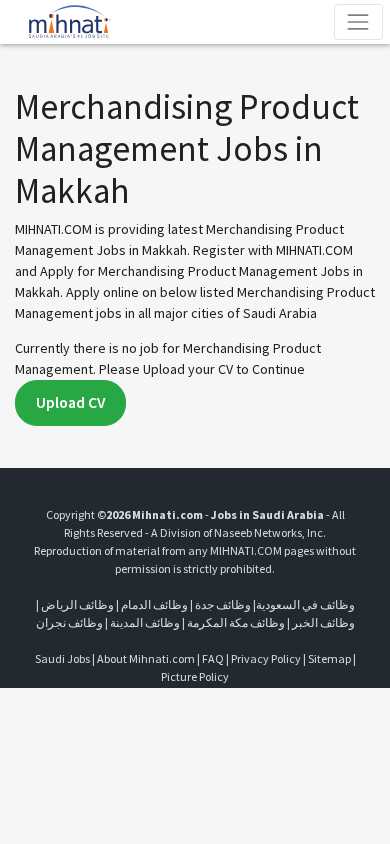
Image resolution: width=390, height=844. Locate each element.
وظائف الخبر (323, 622)
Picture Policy (195, 676)
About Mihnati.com (147, 658)
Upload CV (70, 402)
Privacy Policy (266, 658)
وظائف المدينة (145, 622)
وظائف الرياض (77, 604)
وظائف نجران (69, 622)
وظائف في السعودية (305, 604)
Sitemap (329, 658)
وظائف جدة (223, 604)
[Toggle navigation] (358, 21)
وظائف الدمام (154, 604)
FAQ (213, 658)
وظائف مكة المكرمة (236, 622)
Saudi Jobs (62, 658)
